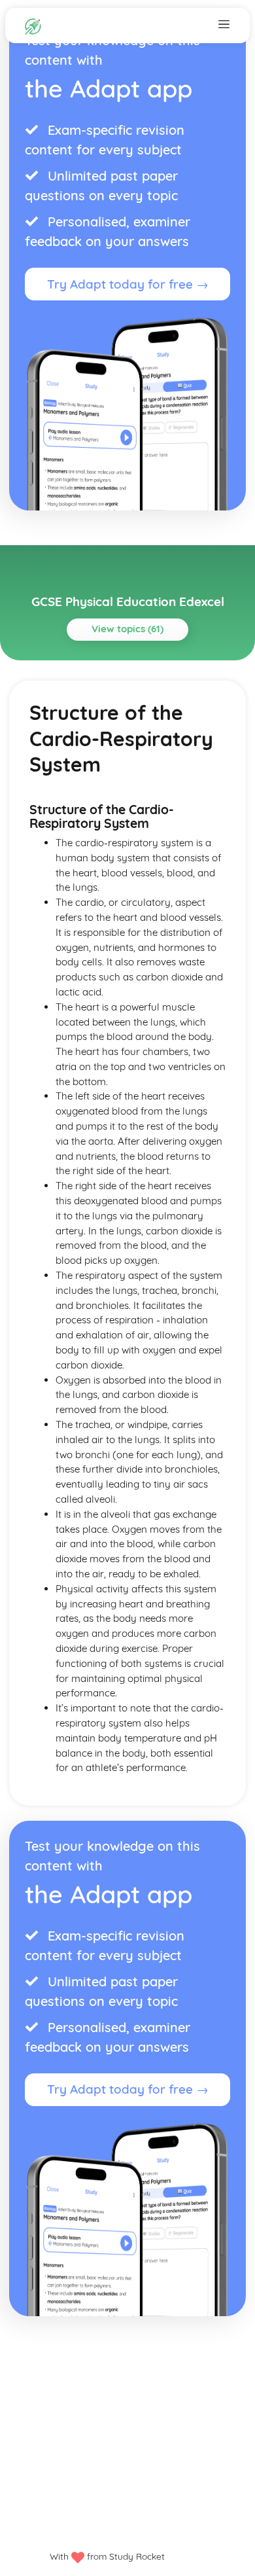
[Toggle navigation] (224, 24)
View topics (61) (127, 629)
